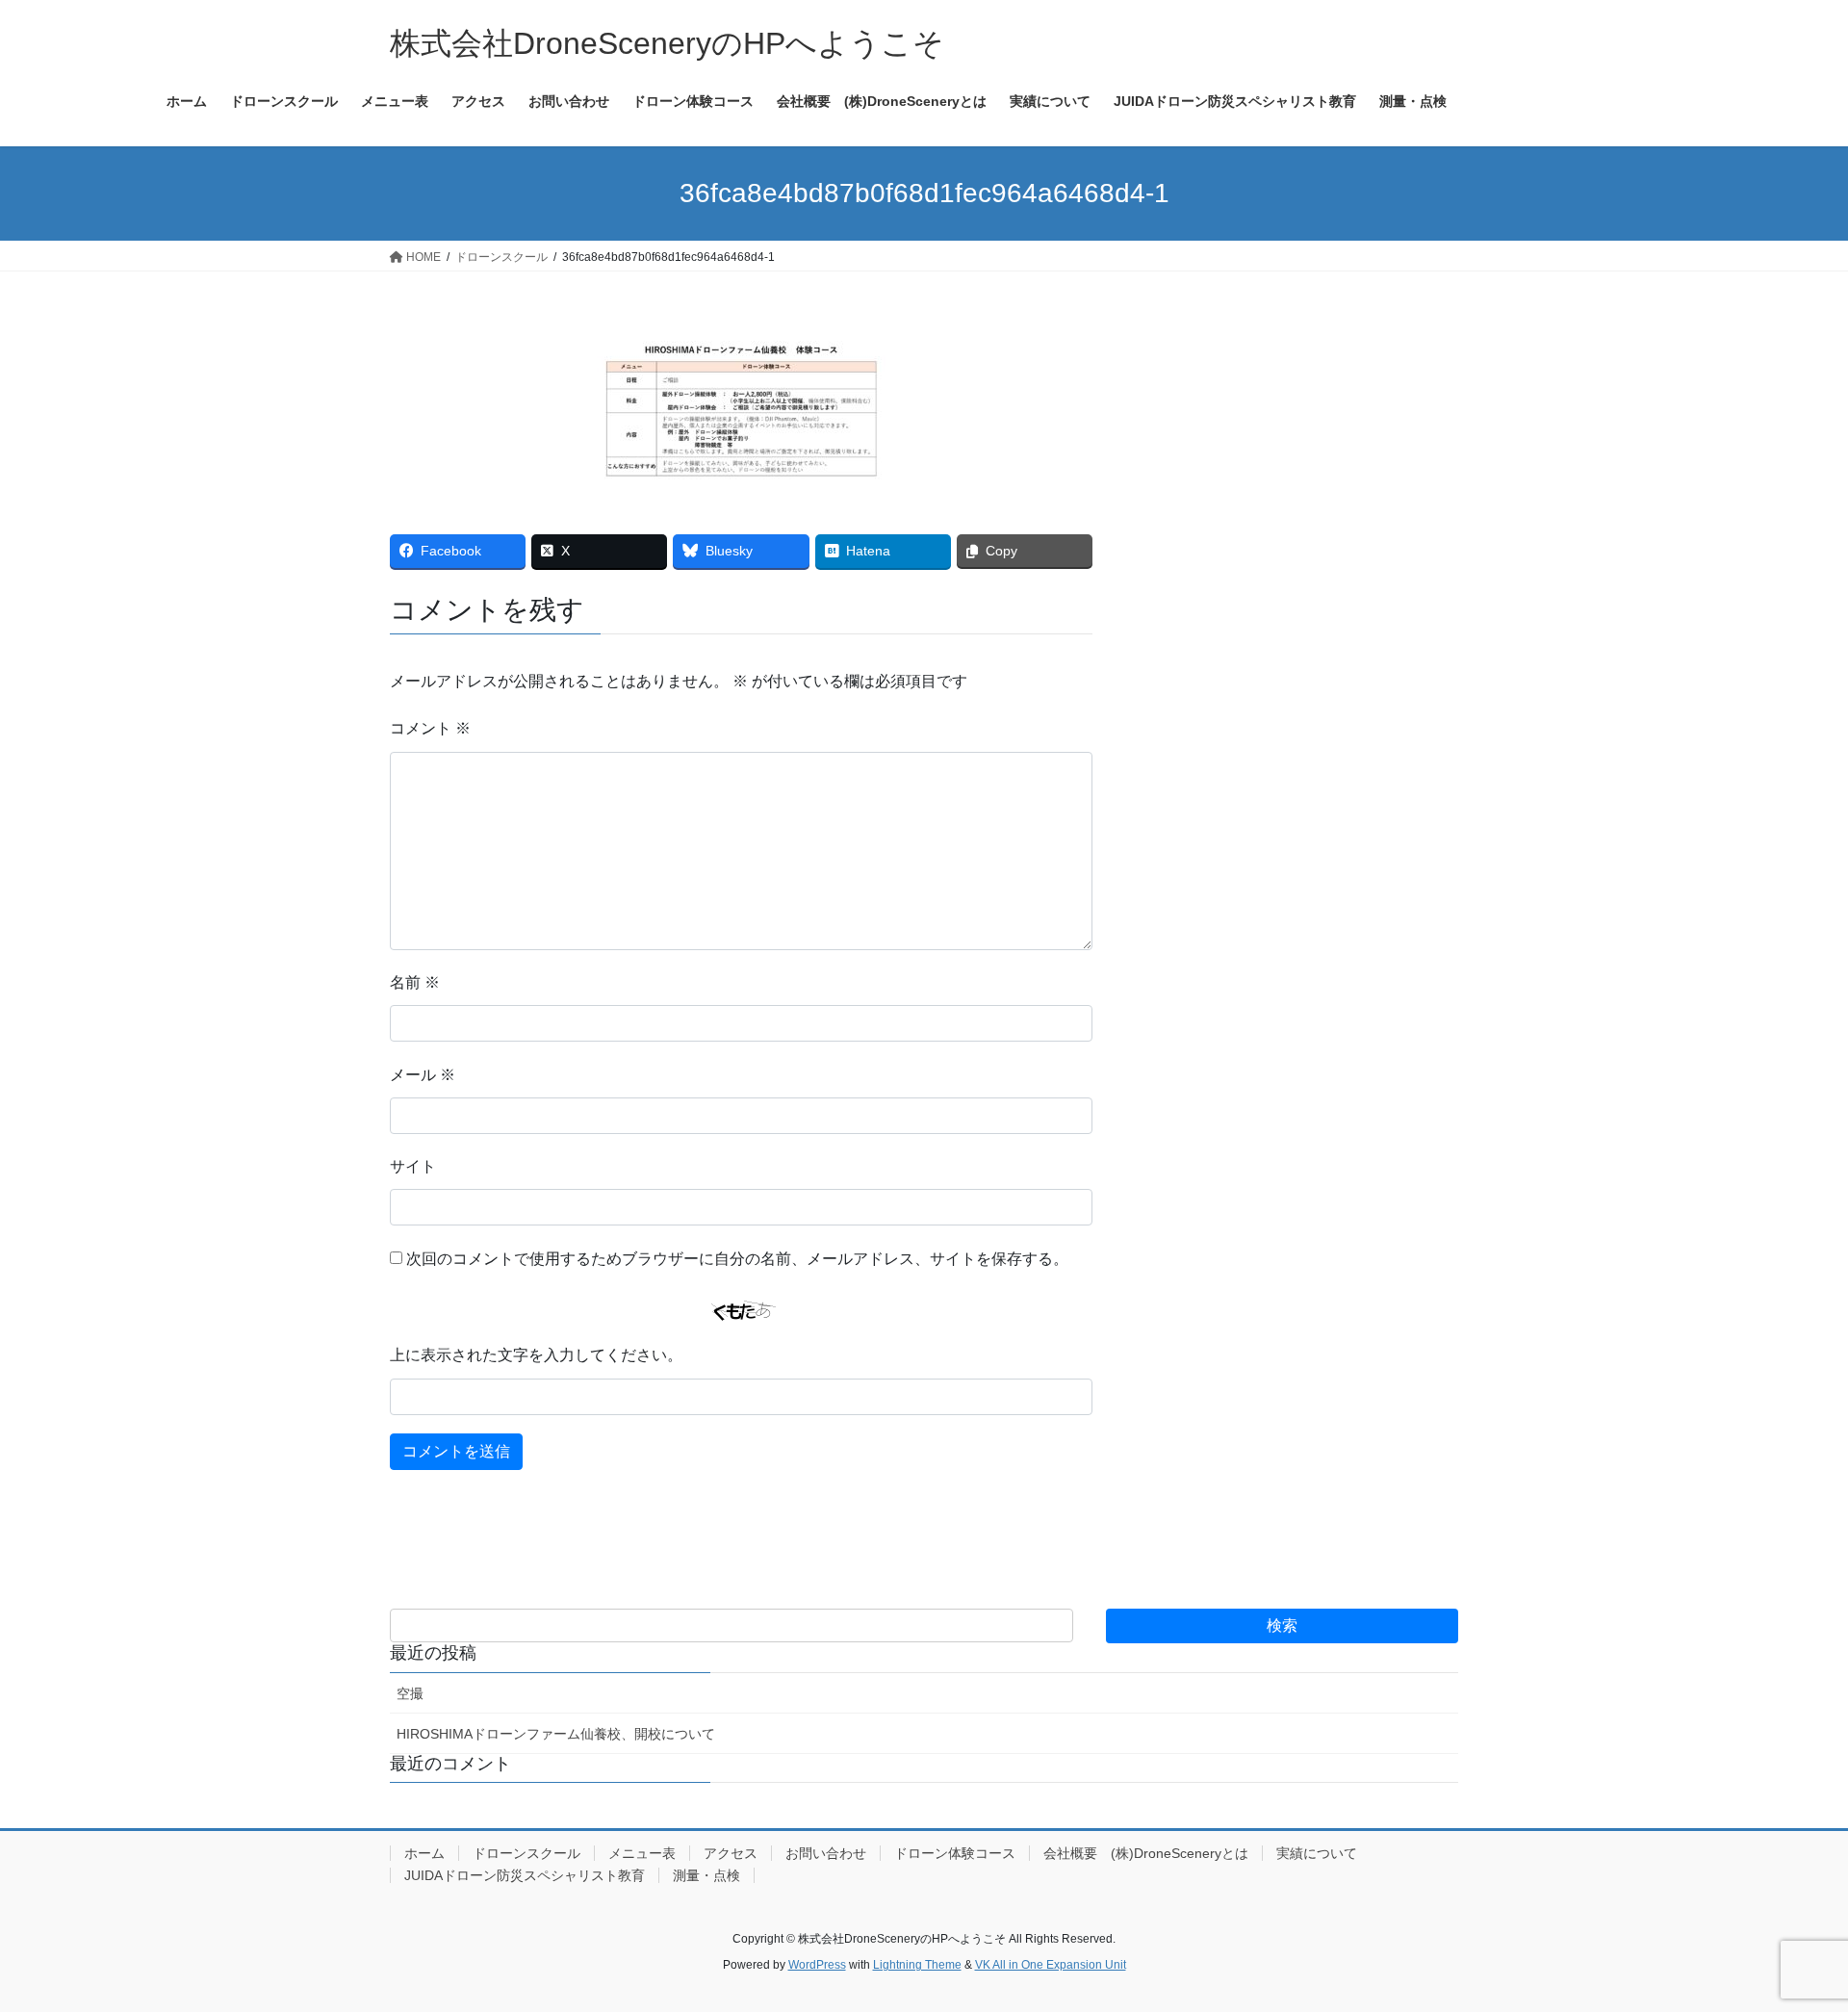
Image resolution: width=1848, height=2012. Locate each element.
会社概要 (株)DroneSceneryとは (1146, 1853)
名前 (415, 982)
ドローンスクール (526, 1853)
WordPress (817, 1965)
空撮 (410, 1693)
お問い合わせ (826, 1853)
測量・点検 (706, 1875)
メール (423, 1075)
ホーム (424, 1853)
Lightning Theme (917, 1965)
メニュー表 (642, 1853)
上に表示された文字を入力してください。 (536, 1355)
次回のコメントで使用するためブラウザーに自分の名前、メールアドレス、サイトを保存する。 (737, 1259)
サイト (413, 1166)
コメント (430, 728)
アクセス (731, 1853)
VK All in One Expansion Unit (1051, 1965)
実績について (1317, 1853)
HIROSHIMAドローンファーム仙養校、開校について (556, 1734)
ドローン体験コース (955, 1853)
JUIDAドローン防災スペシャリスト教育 (525, 1875)
